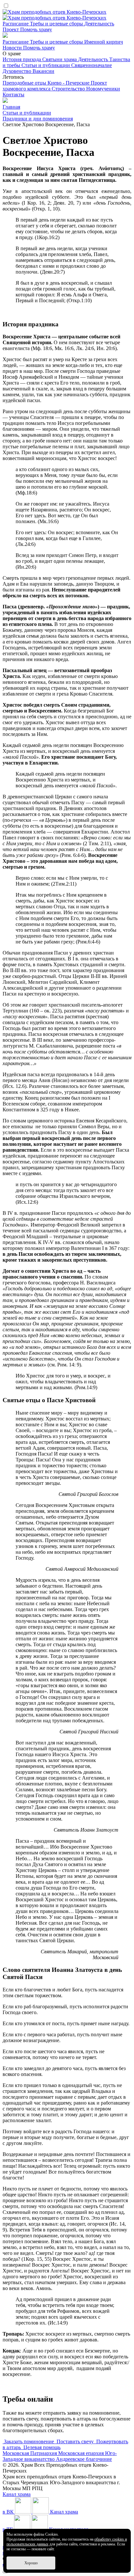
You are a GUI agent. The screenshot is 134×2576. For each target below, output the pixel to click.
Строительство (69, 89)
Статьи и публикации (46, 65)
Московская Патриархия (30, 2453)
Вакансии (43, 71)
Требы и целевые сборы (57, 24)
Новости (13, 48)
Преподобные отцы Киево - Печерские (47, 83)
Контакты (13, 95)
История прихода (22, 59)
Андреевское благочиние (84, 2459)
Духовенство (18, 71)
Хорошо (31, 2563)
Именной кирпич (104, 42)
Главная (11, 107)
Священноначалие (92, 65)
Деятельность (99, 24)
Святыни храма (60, 59)
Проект (11, 29)
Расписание (16, 24)
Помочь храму (36, 29)
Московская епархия (82, 2453)
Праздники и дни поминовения (38, 119)
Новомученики (103, 89)
